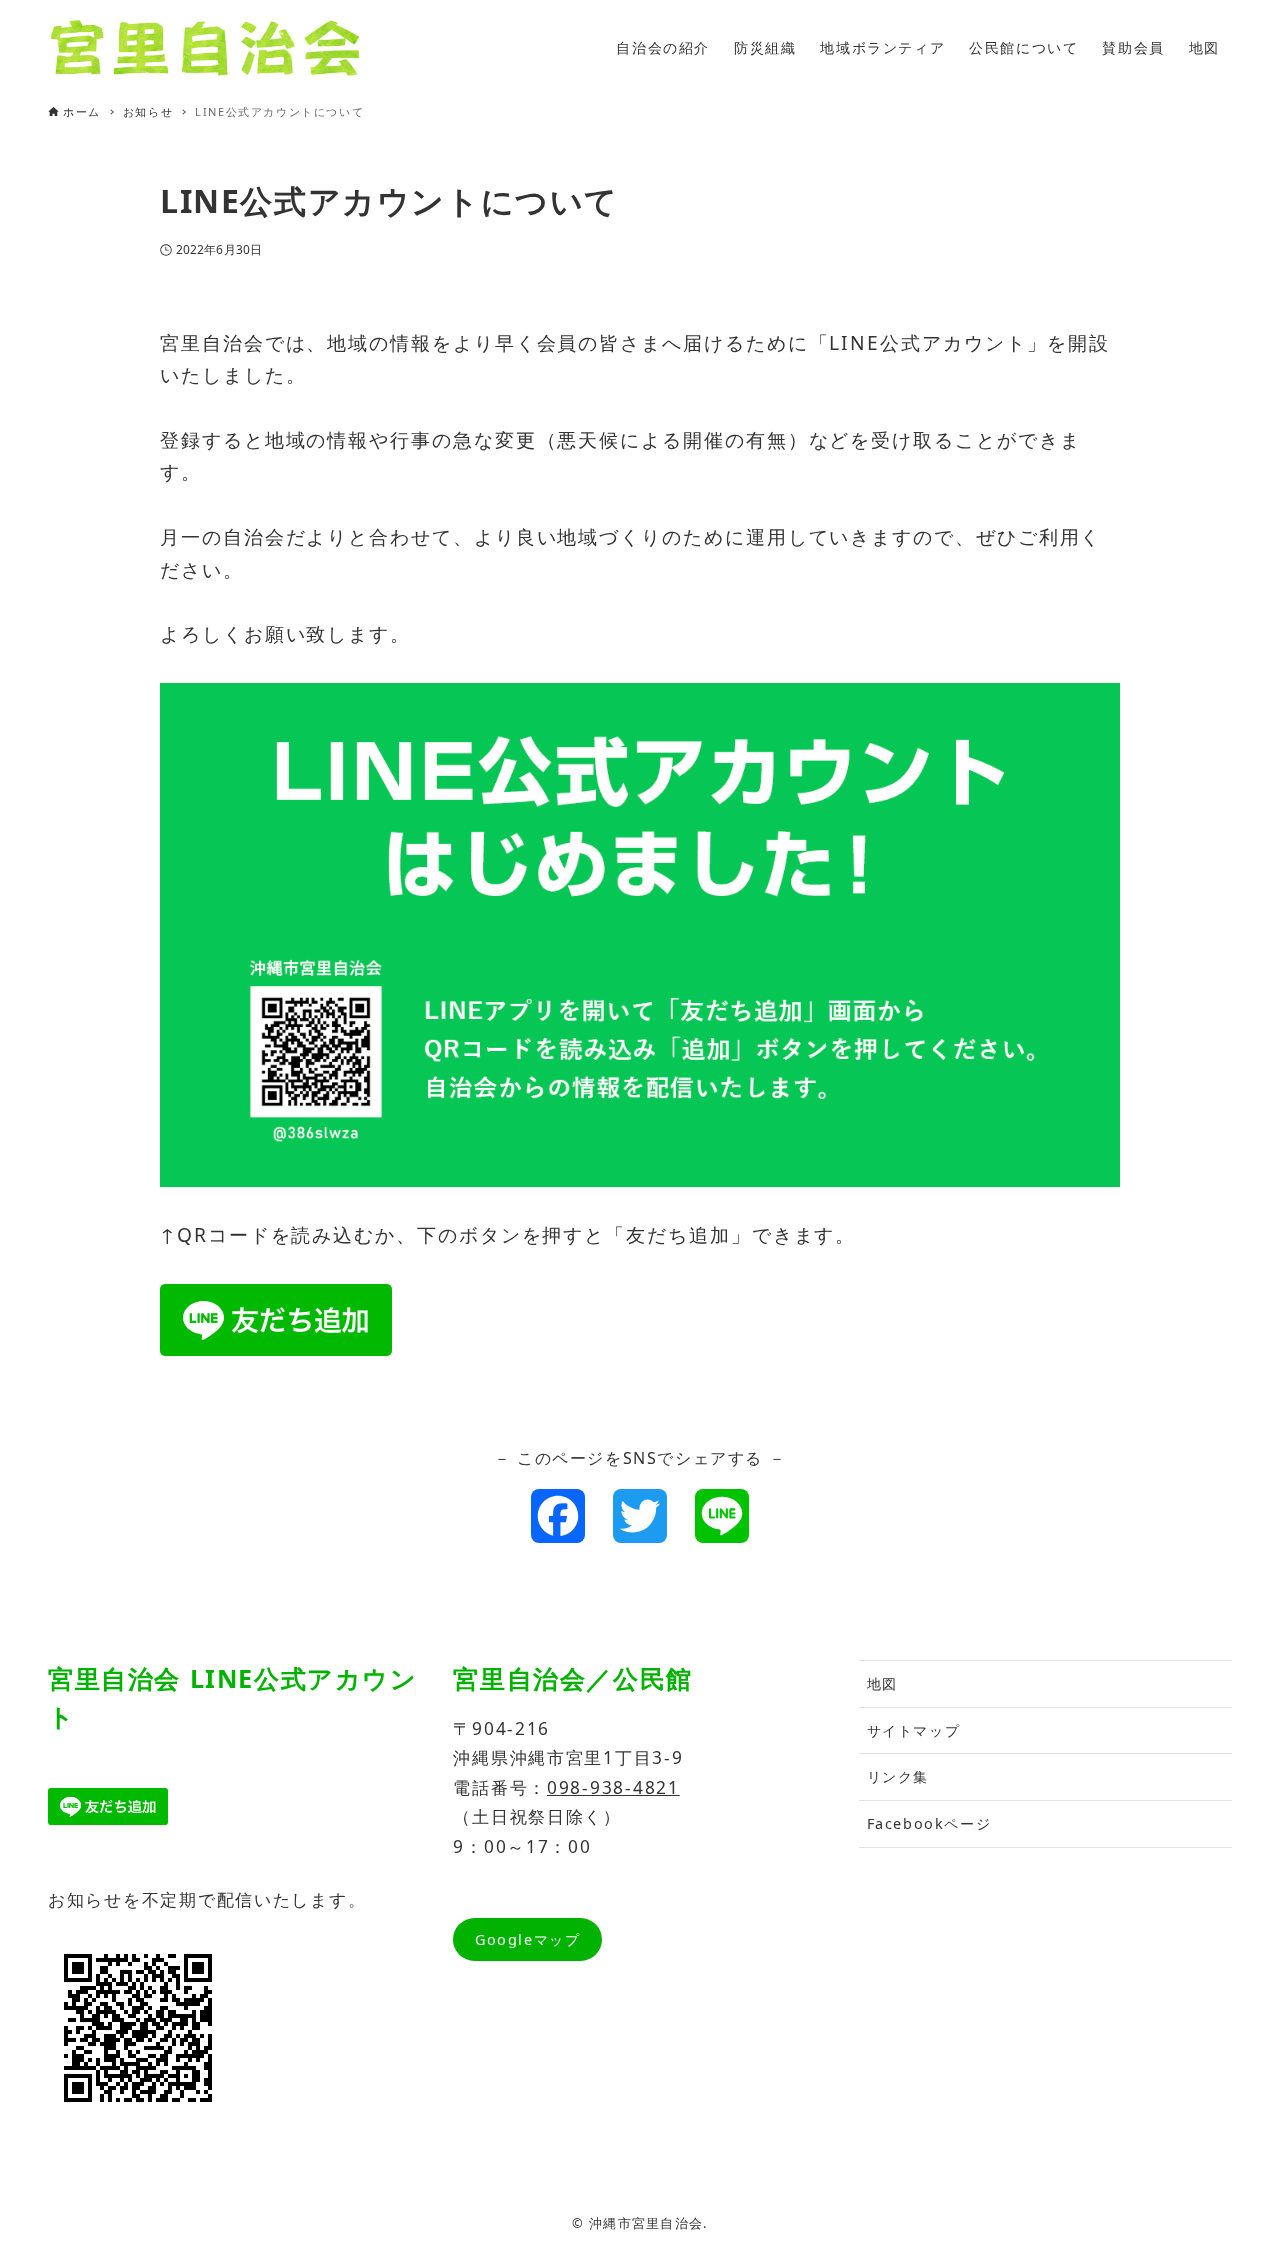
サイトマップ (914, 1730)
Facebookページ (929, 1823)
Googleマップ (527, 1939)
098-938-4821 (613, 1787)
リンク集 (898, 1776)
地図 (882, 1683)
